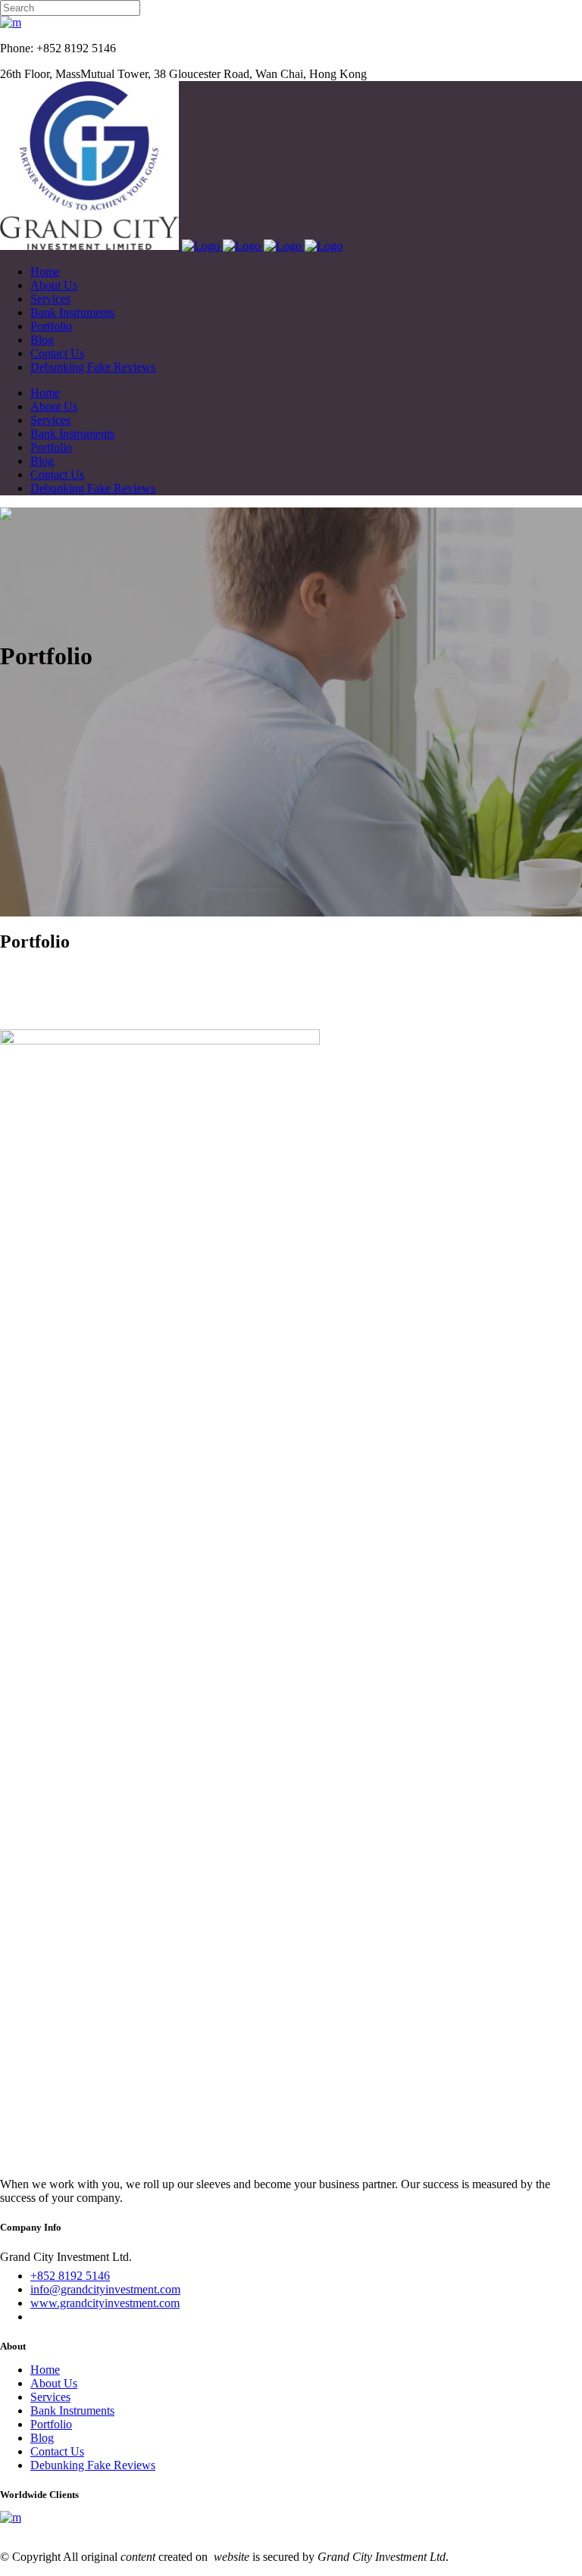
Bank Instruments (72, 2411)
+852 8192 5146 (70, 2276)
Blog (42, 2438)
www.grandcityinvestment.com (105, 2303)
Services (50, 2397)
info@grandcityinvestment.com (105, 2289)
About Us (54, 2383)
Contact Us (57, 2451)
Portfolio (51, 2424)
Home (45, 2370)
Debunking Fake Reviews (93, 2465)
